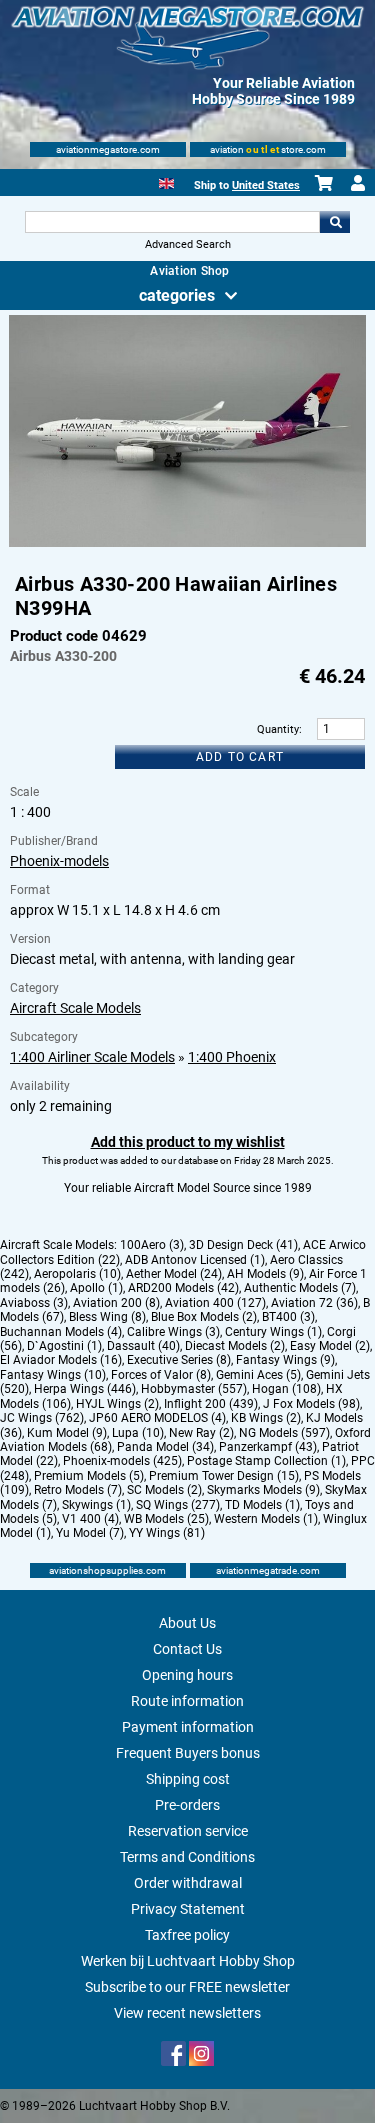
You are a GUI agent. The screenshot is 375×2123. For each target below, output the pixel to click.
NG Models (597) (284, 1433)
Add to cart (240, 757)
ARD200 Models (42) (183, 1288)
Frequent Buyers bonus (188, 1753)
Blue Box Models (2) (204, 1317)
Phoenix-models (59, 861)
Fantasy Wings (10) (53, 1375)
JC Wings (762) (42, 1418)
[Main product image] (187, 543)
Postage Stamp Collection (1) (266, 1461)
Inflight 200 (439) (211, 1404)
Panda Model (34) (165, 1447)
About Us (187, 1623)
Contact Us (187, 1649)
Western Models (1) (266, 1519)
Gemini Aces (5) (258, 1375)
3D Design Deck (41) (243, 1245)
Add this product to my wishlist (188, 1142)
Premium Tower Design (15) (224, 1476)
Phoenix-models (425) (122, 1461)
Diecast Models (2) (235, 1346)
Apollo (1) (96, 1288)
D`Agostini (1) (64, 1346)
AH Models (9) (265, 1274)
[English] (166, 181)
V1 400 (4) (90, 1519)
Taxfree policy (187, 1935)
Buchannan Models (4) (61, 1332)
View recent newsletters (187, 2013)
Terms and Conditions (187, 1857)
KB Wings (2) (266, 1418)
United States (266, 185)
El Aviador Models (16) (61, 1360)
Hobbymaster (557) (194, 1389)
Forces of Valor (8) (161, 1375)
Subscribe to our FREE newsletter (187, 1987)
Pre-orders (187, 1805)
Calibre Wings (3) (173, 1332)
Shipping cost (188, 1779)
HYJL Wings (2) (117, 1404)
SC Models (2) (164, 1490)
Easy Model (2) (330, 1346)
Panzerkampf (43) (268, 1447)
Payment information (188, 1727)
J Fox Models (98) (311, 1404)
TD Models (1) (262, 1505)
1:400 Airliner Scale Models (92, 1057)
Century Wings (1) (273, 1332)
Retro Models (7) (78, 1490)
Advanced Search (188, 244)
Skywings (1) (96, 1505)
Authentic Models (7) (300, 1288)
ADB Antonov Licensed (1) (195, 1260)
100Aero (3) (152, 1245)
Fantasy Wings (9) (285, 1360)
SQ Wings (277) (178, 1505)
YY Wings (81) (167, 1533)
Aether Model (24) (174, 1274)
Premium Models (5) (89, 1476)
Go (335, 222)
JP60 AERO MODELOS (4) (157, 1418)
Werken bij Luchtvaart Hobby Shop (188, 1961)
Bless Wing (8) (107, 1317)
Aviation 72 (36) (314, 1303)
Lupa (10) (138, 1433)
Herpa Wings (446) (85, 1389)
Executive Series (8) (179, 1360)
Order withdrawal (188, 1883)
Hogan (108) (286, 1389)
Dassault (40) (143, 1346)
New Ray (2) (201, 1433)
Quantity (278, 729)
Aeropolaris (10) (77, 1274)
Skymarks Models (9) (263, 1490)
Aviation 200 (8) (116, 1303)
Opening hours (187, 1675)
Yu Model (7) (90, 1533)
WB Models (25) (166, 1519)
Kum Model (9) (67, 1433)
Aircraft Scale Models (75, 1008)
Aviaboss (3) (34, 1303)
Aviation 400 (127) (215, 1303)
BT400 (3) (288, 1317)
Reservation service (188, 1831)
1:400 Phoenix (232, 1057)
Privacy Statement (188, 1909)
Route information (187, 1701)
